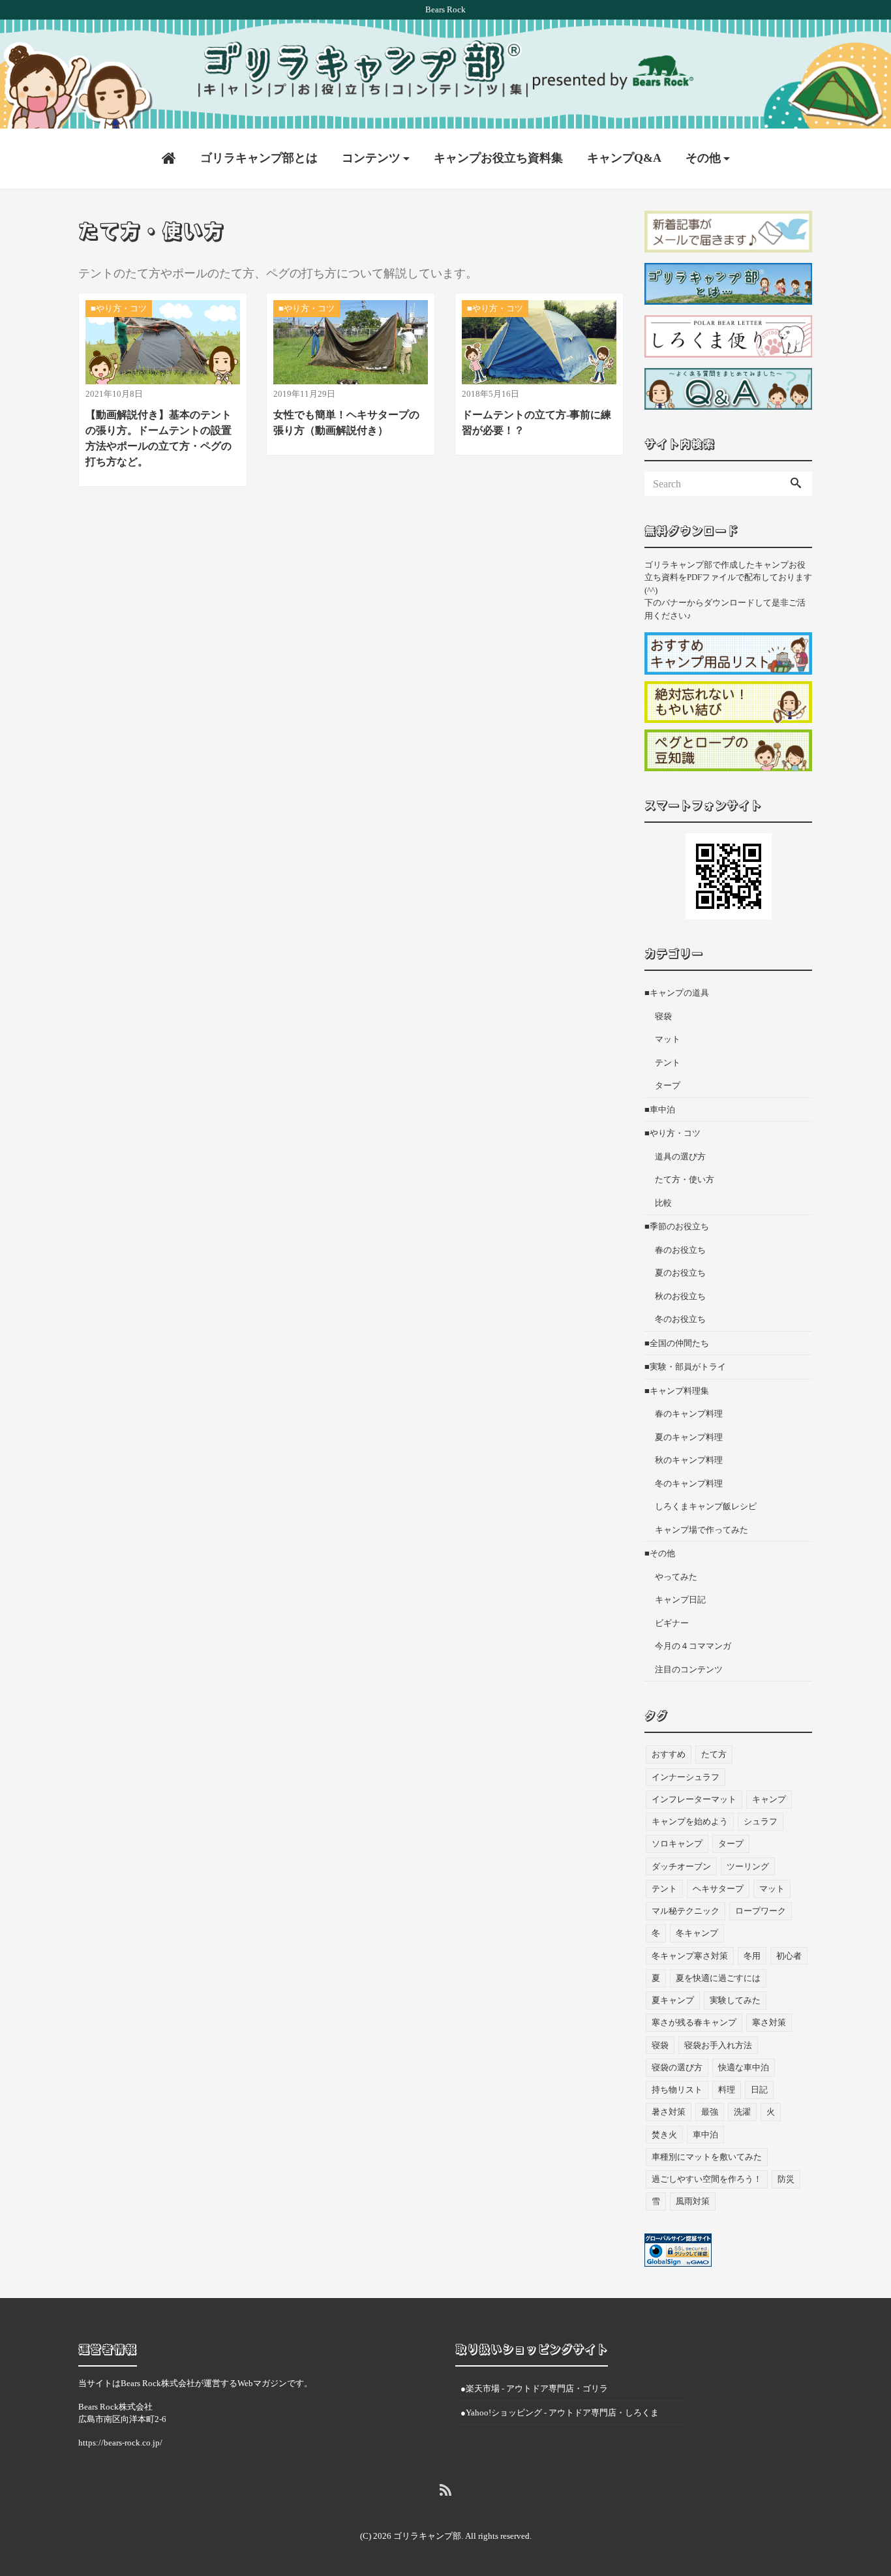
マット (668, 1039)
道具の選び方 (680, 1157)
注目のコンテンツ (689, 1669)
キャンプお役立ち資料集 (498, 158)
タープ (668, 1085)
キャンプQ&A (624, 158)
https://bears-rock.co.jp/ (120, 2443)
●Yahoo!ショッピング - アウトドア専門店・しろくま (560, 2413)
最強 (710, 2112)
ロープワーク (761, 1911)
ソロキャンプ (677, 1844)
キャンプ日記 (680, 1600)
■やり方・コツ (672, 1133)
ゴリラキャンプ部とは (259, 158)
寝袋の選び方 (677, 2067)
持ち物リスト (677, 2090)
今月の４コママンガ (693, 1646)
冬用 (752, 1956)
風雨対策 (693, 2201)
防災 (786, 2179)
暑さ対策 (669, 2112)
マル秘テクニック (686, 1911)
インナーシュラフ (686, 1777)
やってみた (676, 1577)
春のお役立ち (680, 1250)
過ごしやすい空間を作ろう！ (707, 2179)
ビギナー (672, 1623)
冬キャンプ (697, 1933)
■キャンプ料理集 (677, 1391)
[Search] (796, 484)
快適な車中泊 (744, 2067)
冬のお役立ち (680, 1319)
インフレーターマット (694, 1799)
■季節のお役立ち (677, 1226)
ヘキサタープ (718, 1889)
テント (668, 1063)
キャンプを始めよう (690, 1821)
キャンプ (769, 1799)
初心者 (789, 1956)
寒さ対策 (769, 2022)
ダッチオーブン (681, 1866)
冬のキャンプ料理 (689, 1483)
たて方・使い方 (685, 1179)
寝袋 (663, 1016)
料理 (727, 2090)
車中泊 (705, 2135)
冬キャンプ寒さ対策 (690, 1956)
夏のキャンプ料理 (689, 1437)
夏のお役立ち (680, 1273)
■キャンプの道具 (677, 993)
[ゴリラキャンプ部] (445, 69)
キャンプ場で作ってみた (702, 1530)
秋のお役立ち (680, 1296)
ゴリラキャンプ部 (427, 2536)
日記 (759, 2090)
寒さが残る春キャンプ (694, 2022)
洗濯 (742, 2112)
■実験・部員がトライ (685, 1367)
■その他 (660, 1553)
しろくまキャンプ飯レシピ (706, 1506)
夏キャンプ (673, 2000)
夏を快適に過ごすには (718, 1978)
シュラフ (761, 1821)
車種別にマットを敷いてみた (707, 2157)
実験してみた (735, 2000)
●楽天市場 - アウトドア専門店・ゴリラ (534, 2388)
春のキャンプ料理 (689, 1414)
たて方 (714, 1754)
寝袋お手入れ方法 (718, 2045)
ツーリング (748, 1866)
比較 (663, 1203)
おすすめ (669, 1754)
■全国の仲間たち (677, 1343)
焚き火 (664, 2135)
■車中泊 (660, 1110)
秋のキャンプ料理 (689, 1460)
